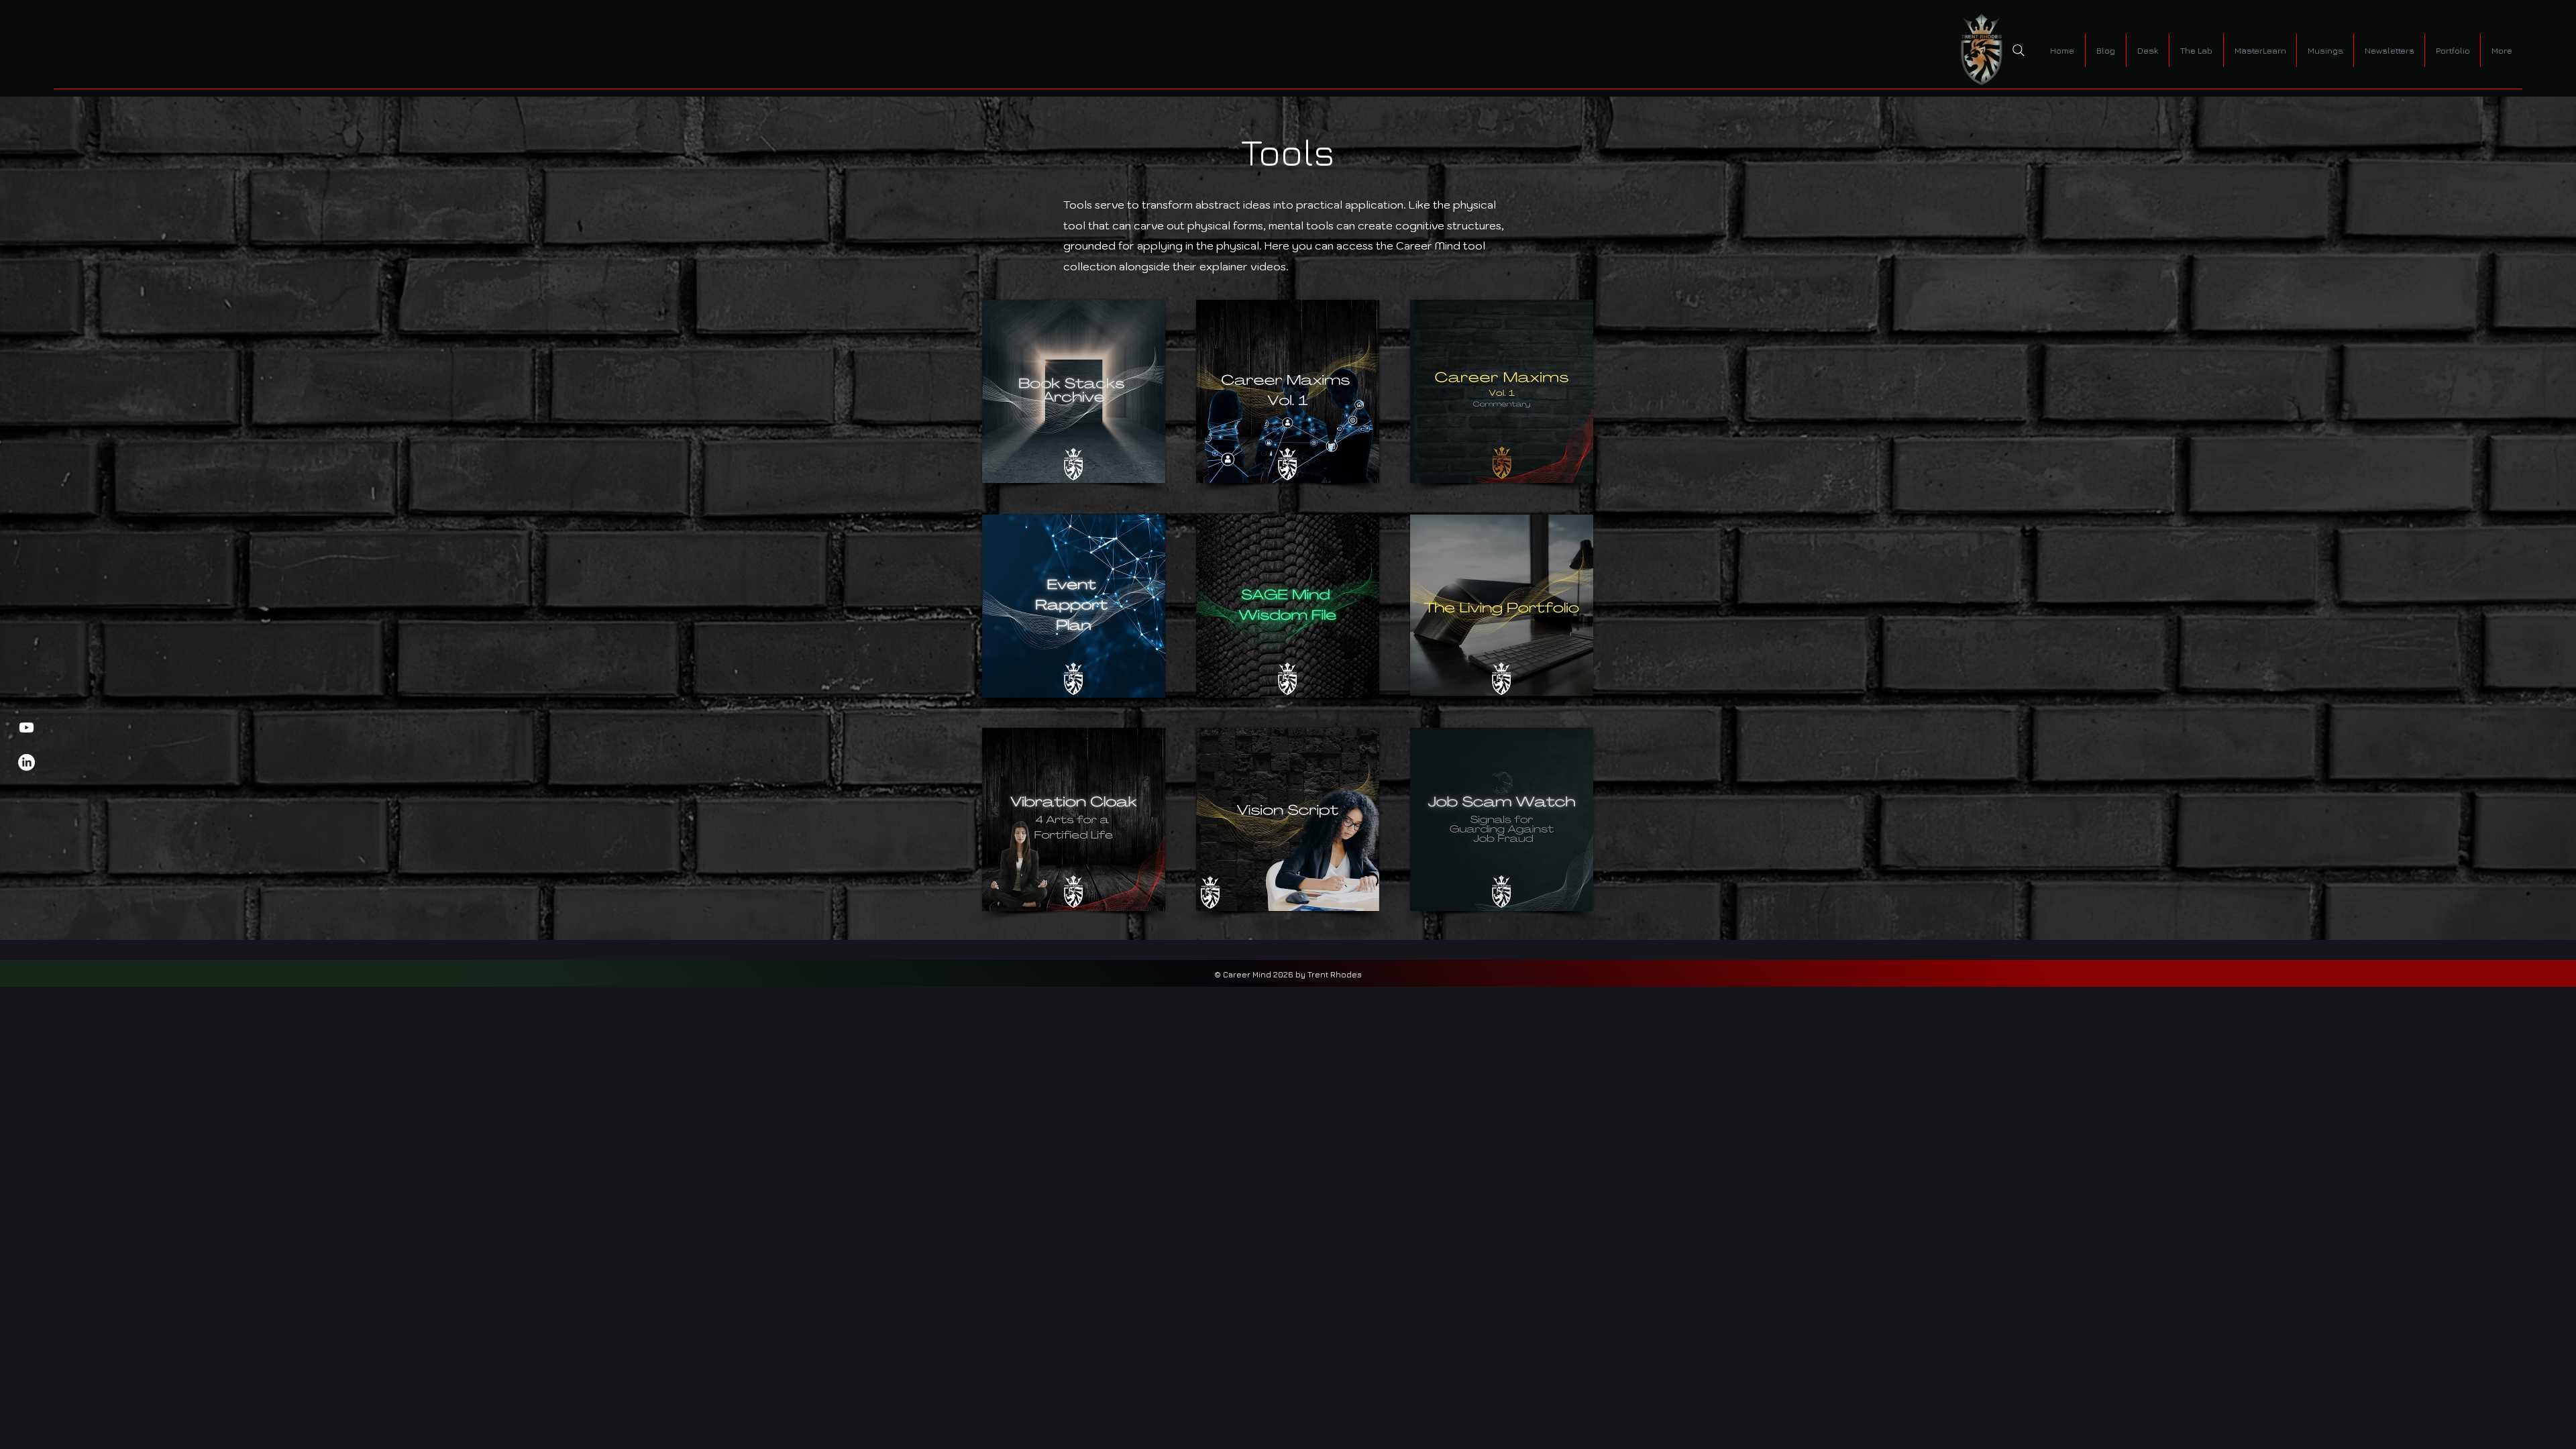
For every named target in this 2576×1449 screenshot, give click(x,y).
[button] (2147, 50)
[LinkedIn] (26, 762)
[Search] (2019, 50)
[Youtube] (26, 728)
